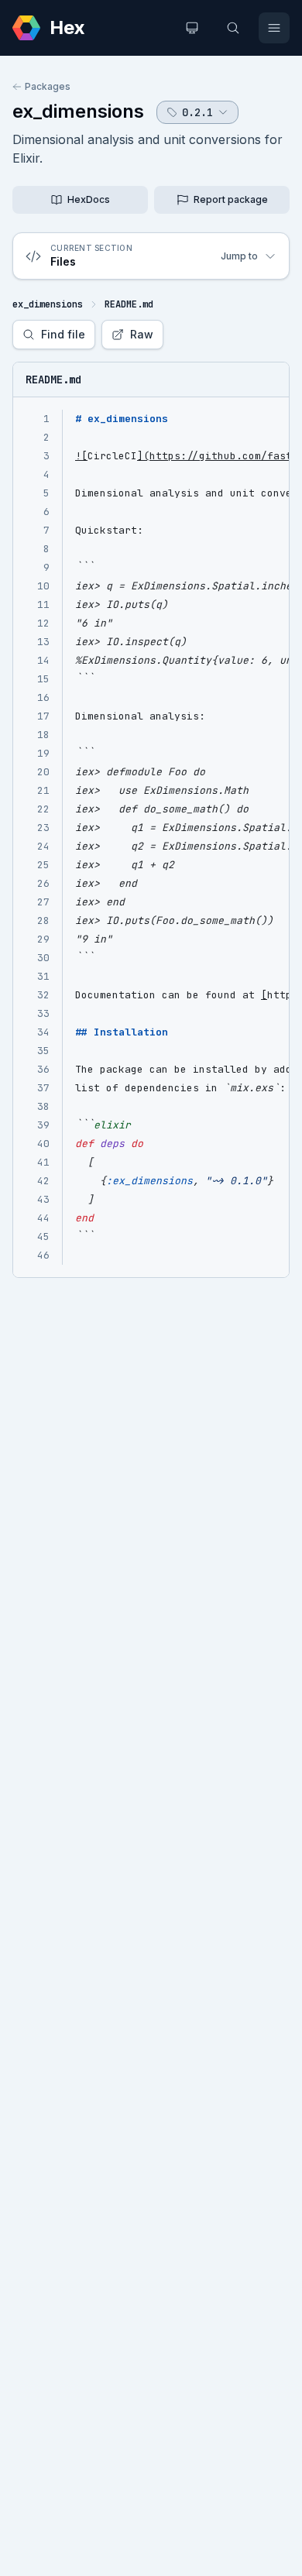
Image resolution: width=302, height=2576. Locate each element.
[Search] (233, 28)
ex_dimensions (78, 111)
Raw (142, 334)
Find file (63, 334)
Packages (48, 86)
